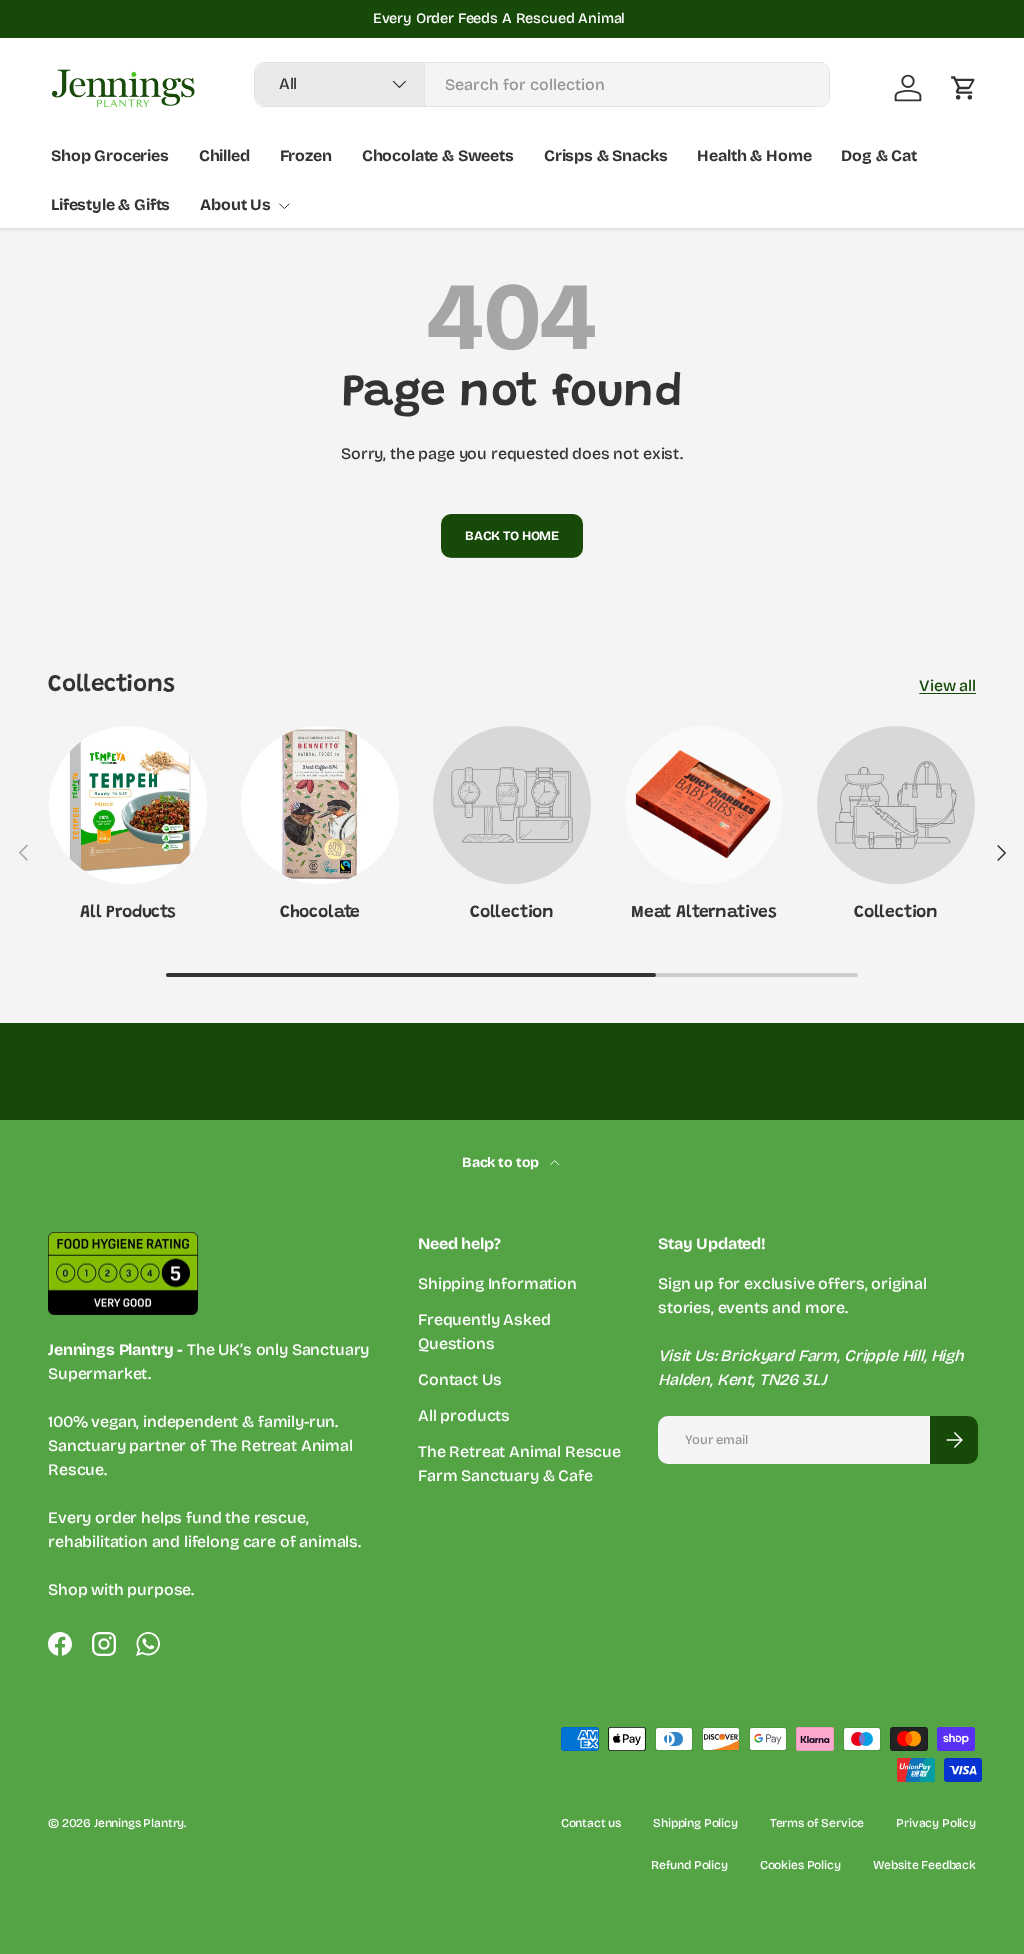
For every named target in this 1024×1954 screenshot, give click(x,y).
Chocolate (320, 913)
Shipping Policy (695, 1823)
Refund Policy (689, 1865)
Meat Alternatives (704, 913)
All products (464, 1415)
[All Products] (128, 805)
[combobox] (542, 84)
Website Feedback (924, 1865)
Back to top (502, 1162)
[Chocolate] (320, 805)
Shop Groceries (110, 155)
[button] (964, 88)
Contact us (591, 1823)
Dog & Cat (879, 155)
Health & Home (754, 155)
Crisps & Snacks (606, 155)
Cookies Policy (800, 1865)
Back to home (512, 535)
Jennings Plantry (139, 1823)
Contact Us (459, 1379)
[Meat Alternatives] (704, 805)
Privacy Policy (936, 1823)
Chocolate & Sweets (438, 155)
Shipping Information (497, 1283)
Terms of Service (817, 1823)
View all (947, 685)
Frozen (306, 155)
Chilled (224, 155)
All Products (128, 913)
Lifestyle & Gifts (110, 204)
